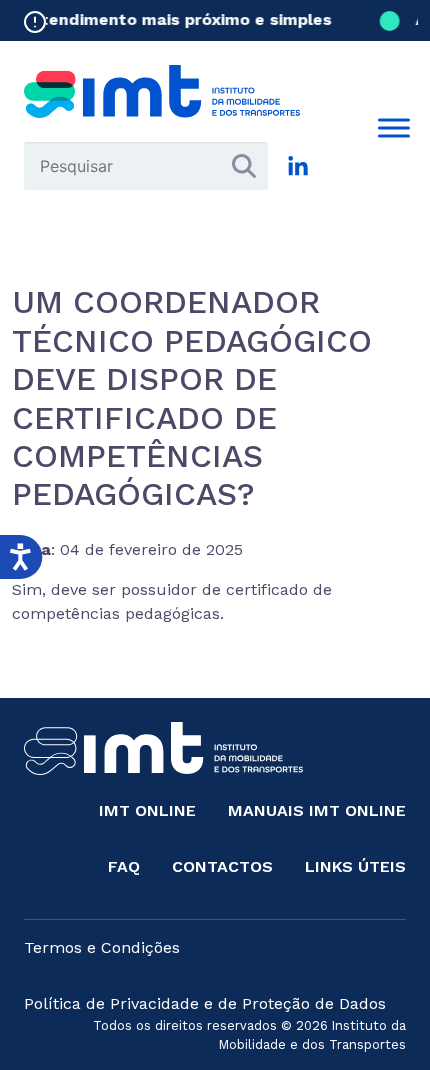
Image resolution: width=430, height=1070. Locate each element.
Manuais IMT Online (317, 810)
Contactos (222, 866)
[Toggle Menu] (394, 127)
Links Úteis (355, 866)
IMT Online (147, 810)
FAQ (124, 866)
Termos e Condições (102, 947)
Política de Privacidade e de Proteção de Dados (205, 1003)
